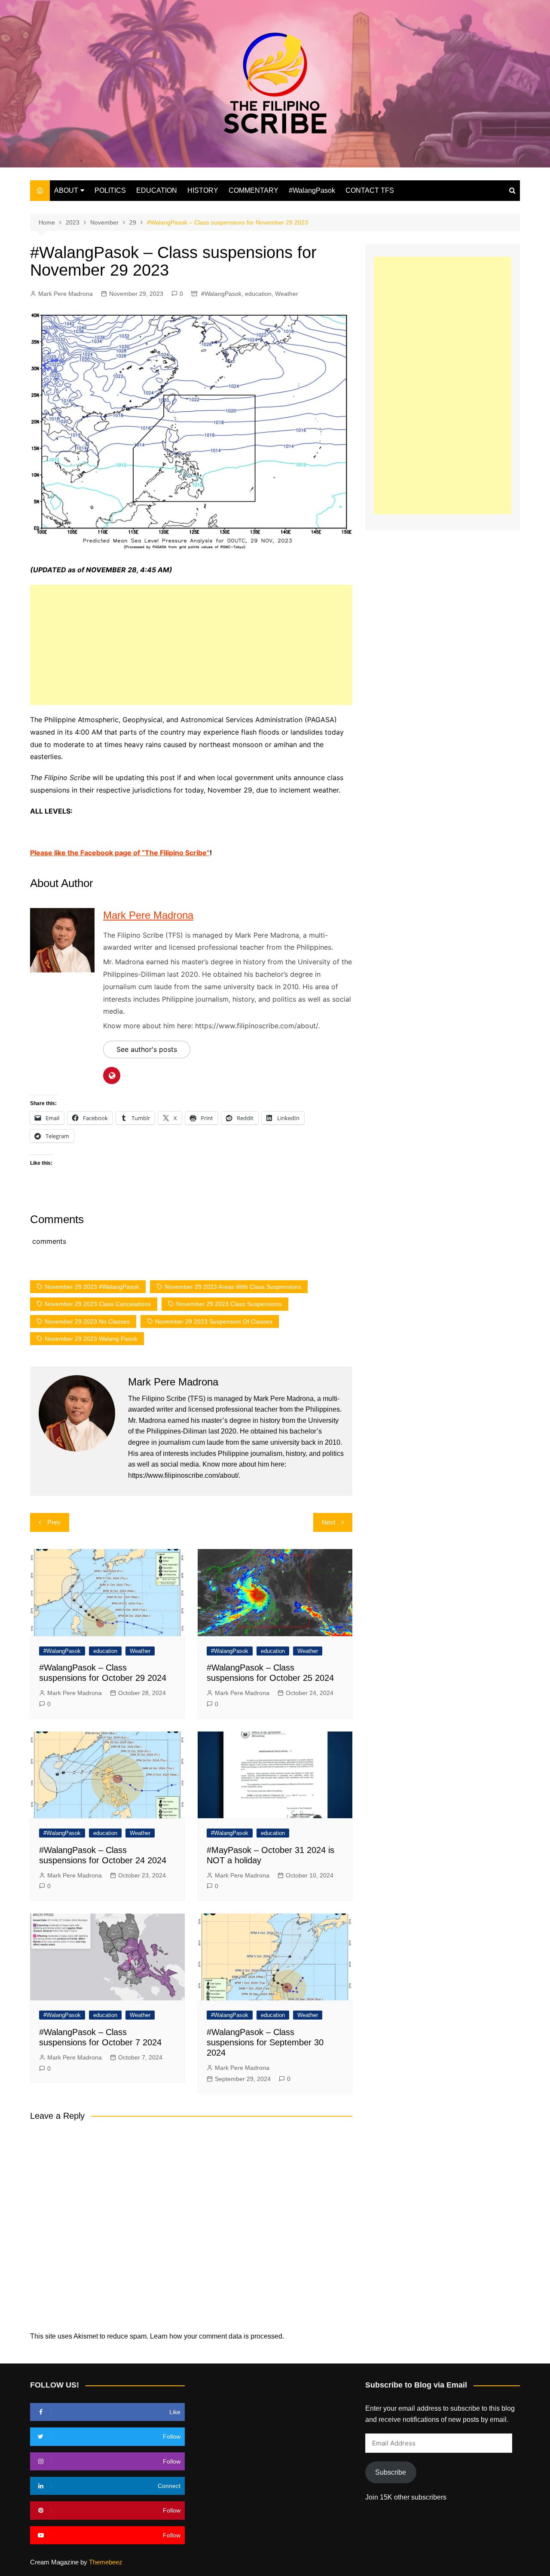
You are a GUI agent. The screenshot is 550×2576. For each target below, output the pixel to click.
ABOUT (66, 190)
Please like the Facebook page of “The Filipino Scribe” (120, 853)
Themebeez (106, 2562)
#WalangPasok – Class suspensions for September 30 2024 (265, 2042)
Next (328, 1522)
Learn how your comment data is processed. (217, 2336)
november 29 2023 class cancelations (98, 1304)
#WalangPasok (312, 190)
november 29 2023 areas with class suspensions (233, 1287)
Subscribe (391, 2472)
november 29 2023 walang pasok (91, 1339)
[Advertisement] (191, 645)
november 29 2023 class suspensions (229, 1304)
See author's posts (147, 1049)
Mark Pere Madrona (66, 294)
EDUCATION (157, 190)
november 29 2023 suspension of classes (214, 1321)
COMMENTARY (254, 190)
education (258, 294)
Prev (54, 1522)
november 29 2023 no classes (87, 1321)
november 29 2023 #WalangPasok (92, 1287)
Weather (287, 294)
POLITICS (110, 190)
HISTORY (203, 190)
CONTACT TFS (370, 190)
